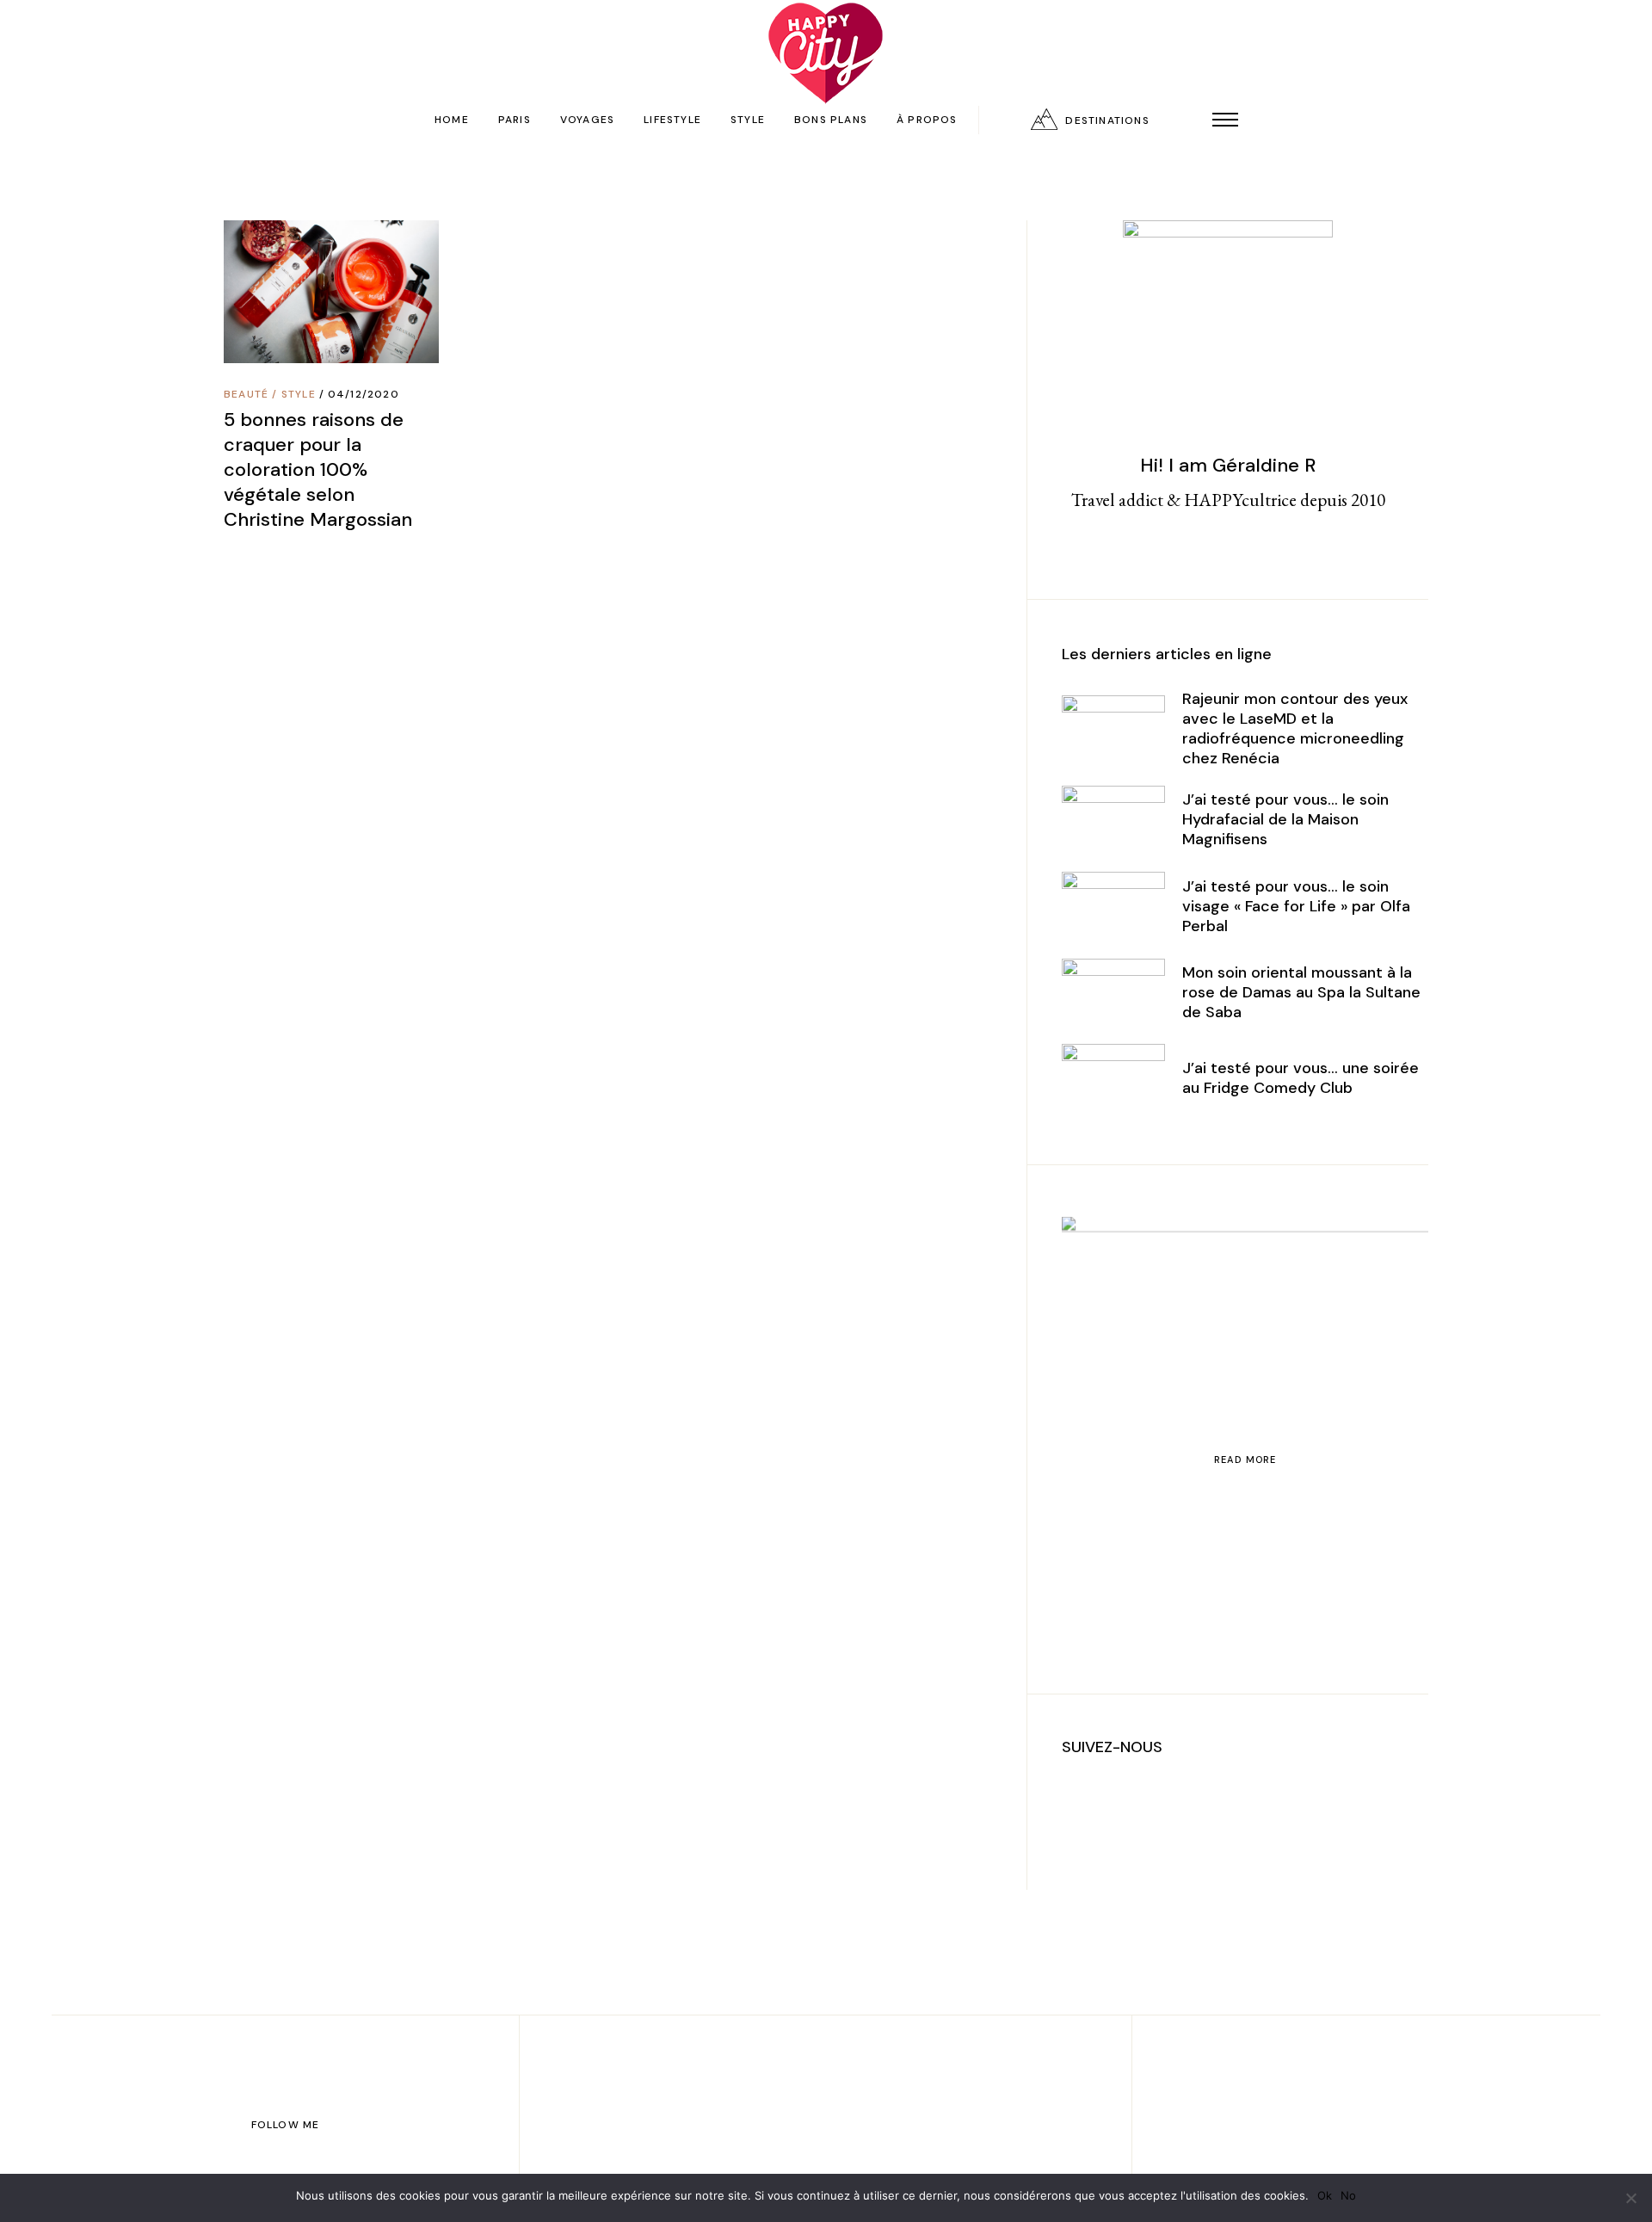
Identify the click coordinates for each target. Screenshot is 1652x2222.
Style (299, 394)
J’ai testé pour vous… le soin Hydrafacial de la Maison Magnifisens (1285, 819)
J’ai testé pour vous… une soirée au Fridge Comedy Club (1301, 1078)
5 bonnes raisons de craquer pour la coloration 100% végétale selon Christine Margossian (318, 469)
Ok (1325, 2195)
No (1348, 2195)
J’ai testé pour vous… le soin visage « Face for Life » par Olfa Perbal (1296, 906)
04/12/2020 (364, 394)
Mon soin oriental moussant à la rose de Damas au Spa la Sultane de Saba (1301, 992)
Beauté (246, 394)
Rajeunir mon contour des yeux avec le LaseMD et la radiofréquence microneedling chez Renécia (1295, 728)
